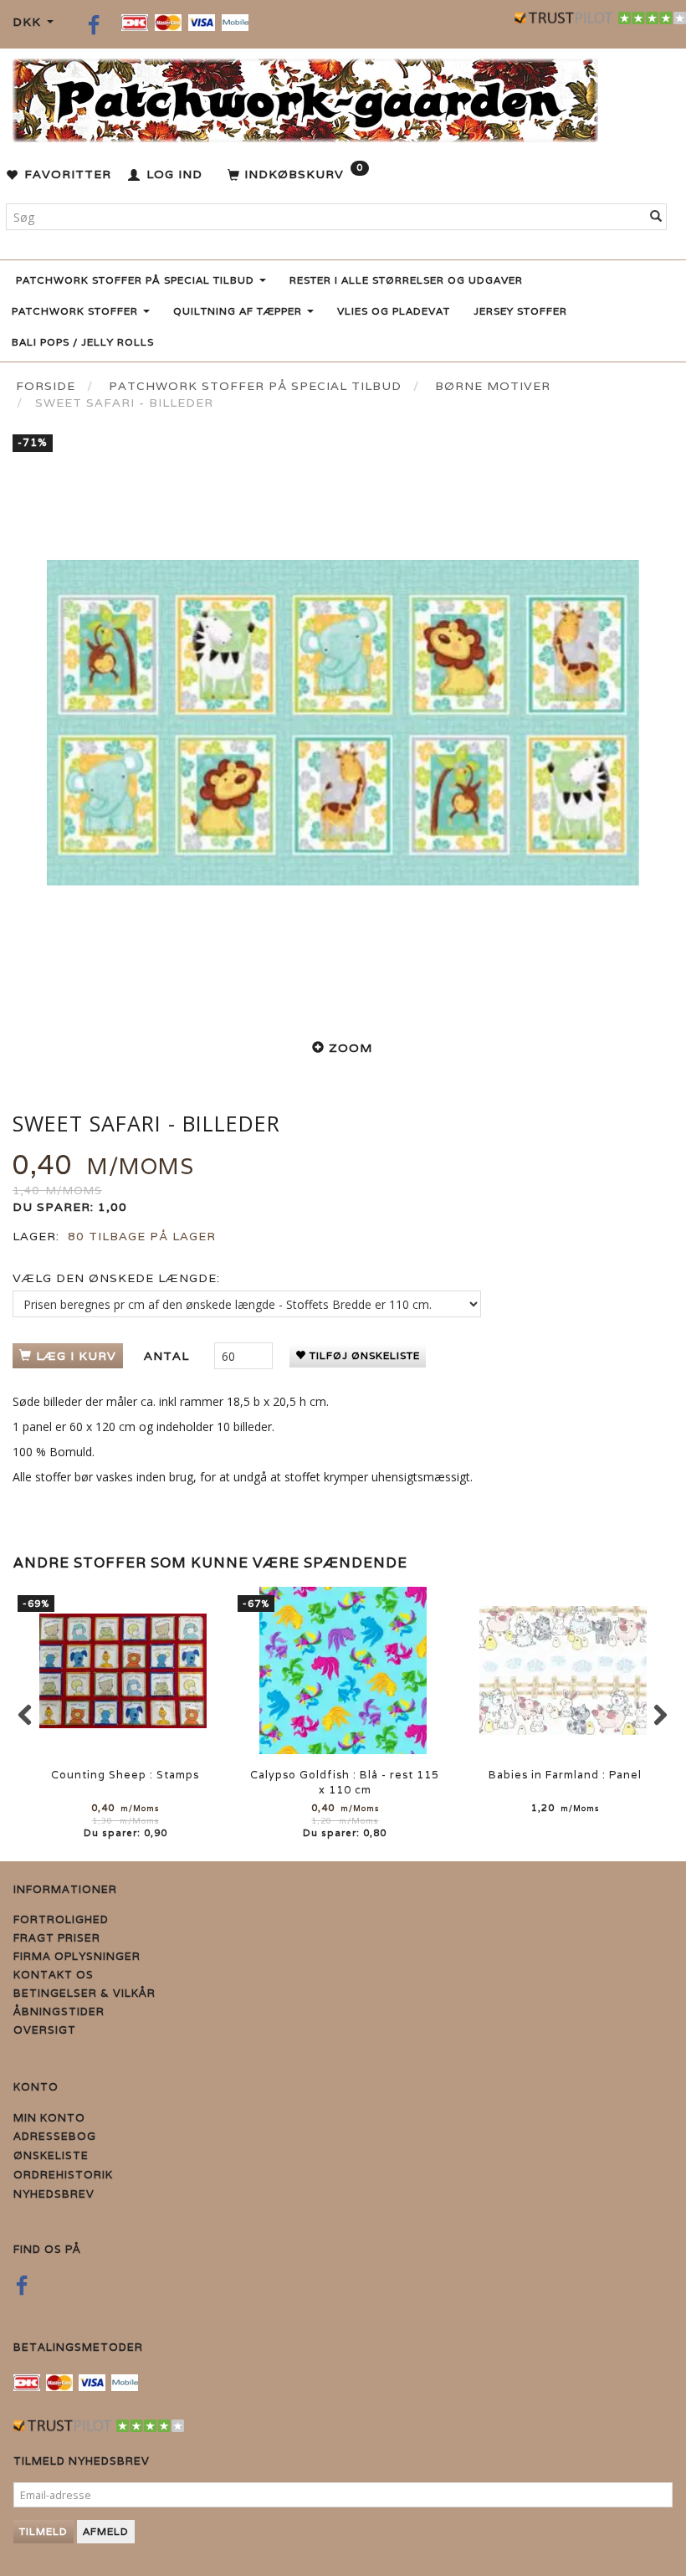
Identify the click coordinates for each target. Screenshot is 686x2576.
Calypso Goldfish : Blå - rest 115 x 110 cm (345, 1782)
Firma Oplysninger (77, 1956)
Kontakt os (54, 1975)
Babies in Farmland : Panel (565, 1775)
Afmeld (106, 2531)
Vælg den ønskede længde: (116, 1278)
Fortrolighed (61, 1919)
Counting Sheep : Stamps (125, 1775)
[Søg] (656, 217)
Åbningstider (59, 2012)
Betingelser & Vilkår (84, 1993)
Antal (169, 1356)
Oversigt (45, 2030)
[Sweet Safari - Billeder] (343, 722)
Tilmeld (44, 2531)
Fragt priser (57, 1938)
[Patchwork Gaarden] (305, 97)
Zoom (351, 1048)
